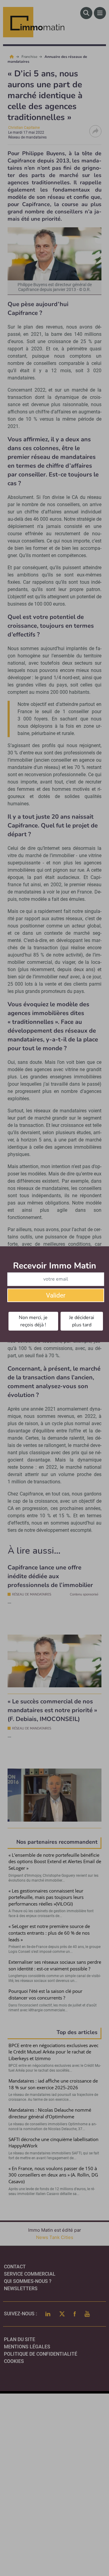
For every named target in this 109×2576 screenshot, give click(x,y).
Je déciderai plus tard (82, 1321)
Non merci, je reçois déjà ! (33, 1321)
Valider (56, 1295)
